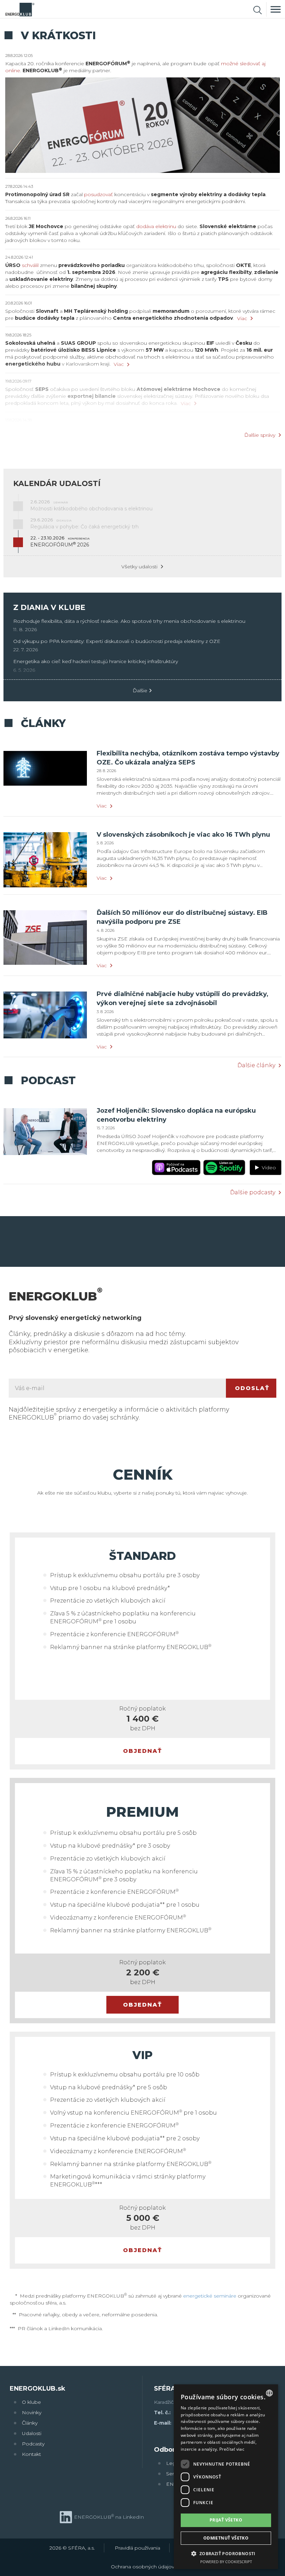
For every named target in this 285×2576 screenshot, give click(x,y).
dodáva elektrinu (156, 226)
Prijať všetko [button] (226, 2520)
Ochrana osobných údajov (142, 2567)
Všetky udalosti (139, 567)
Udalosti (32, 2433)
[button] (226, 2553)
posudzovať (99, 194)
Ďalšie (141, 691)
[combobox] (269, 2393)
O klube (31, 2402)
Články (30, 2423)
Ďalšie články (256, 1065)
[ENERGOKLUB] (20, 9)
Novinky (32, 2412)
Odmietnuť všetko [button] (226, 2538)
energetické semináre (210, 2296)
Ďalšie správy (260, 435)
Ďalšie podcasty (253, 1193)
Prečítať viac (232, 2449)
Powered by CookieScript (226, 2562)
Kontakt (31, 2454)
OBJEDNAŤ (142, 1751)
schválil (30, 265)
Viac (242, 318)
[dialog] (226, 2477)
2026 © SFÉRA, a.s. (72, 2548)
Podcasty (33, 2444)
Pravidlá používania (137, 2548)
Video (267, 1168)
